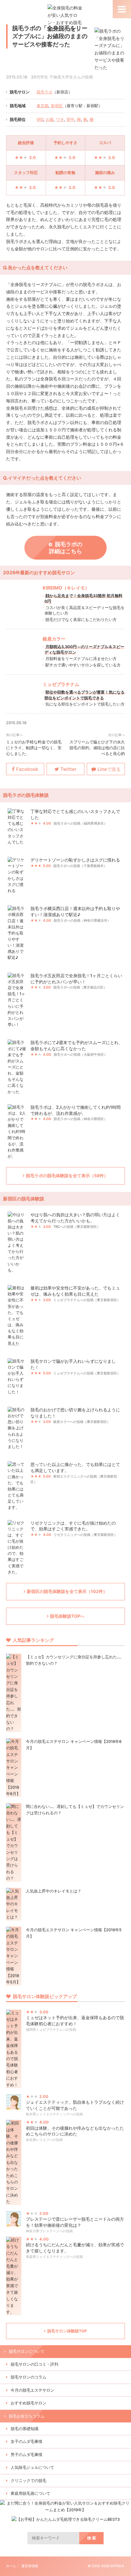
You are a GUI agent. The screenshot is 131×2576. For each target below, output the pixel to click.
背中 (70, 119)
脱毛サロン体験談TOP (67, 2331)
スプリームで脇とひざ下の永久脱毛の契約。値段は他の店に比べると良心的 (97, 748)
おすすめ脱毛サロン (28, 2403)
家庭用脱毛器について (30, 2493)
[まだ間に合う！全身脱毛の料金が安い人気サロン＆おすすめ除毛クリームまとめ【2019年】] (65, 2510)
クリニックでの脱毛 (28, 2481)
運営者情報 (30, 2566)
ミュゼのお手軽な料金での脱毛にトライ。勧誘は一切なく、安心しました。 (34, 748)
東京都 (42, 106)
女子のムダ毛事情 (27, 2442)
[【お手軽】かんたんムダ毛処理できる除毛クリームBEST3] (66, 2519)
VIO (40, 119)
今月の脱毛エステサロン (32, 2390)
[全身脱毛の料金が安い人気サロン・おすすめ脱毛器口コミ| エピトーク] (66, 37)
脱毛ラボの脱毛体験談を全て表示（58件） (67, 1176)
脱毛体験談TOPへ (67, 1616)
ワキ (60, 119)
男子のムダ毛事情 (27, 2455)
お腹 (50, 119)
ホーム (11, 2566)
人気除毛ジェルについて (32, 2467)
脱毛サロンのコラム (28, 2377)
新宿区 (57, 106)
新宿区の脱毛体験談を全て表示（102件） (67, 1591)
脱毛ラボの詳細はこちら (66, 548)
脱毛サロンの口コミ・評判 (34, 2364)
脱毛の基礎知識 (25, 2429)
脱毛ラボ (44, 92)
